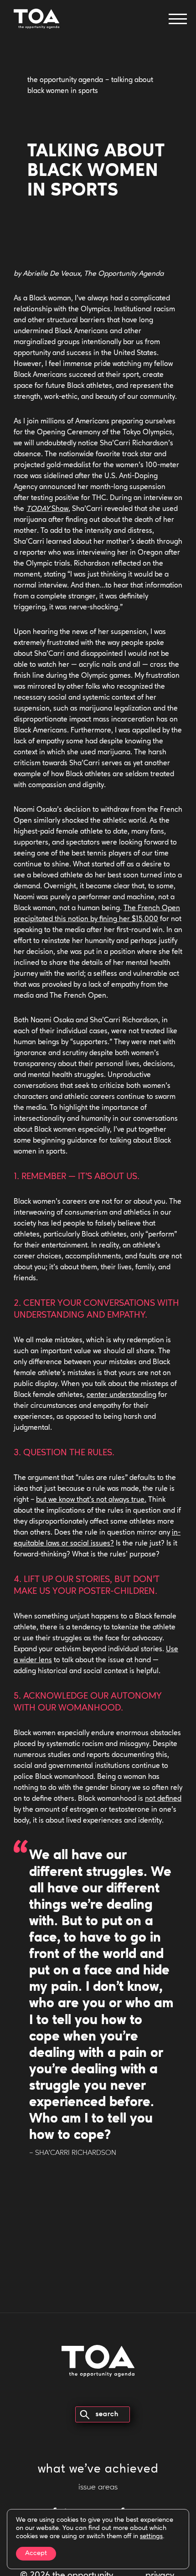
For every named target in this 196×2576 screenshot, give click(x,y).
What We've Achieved (98, 2470)
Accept (36, 2553)
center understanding (121, 1395)
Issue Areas (98, 2488)
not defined (163, 1799)
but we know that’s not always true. (91, 1500)
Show (47, 509)
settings (151, 2537)
